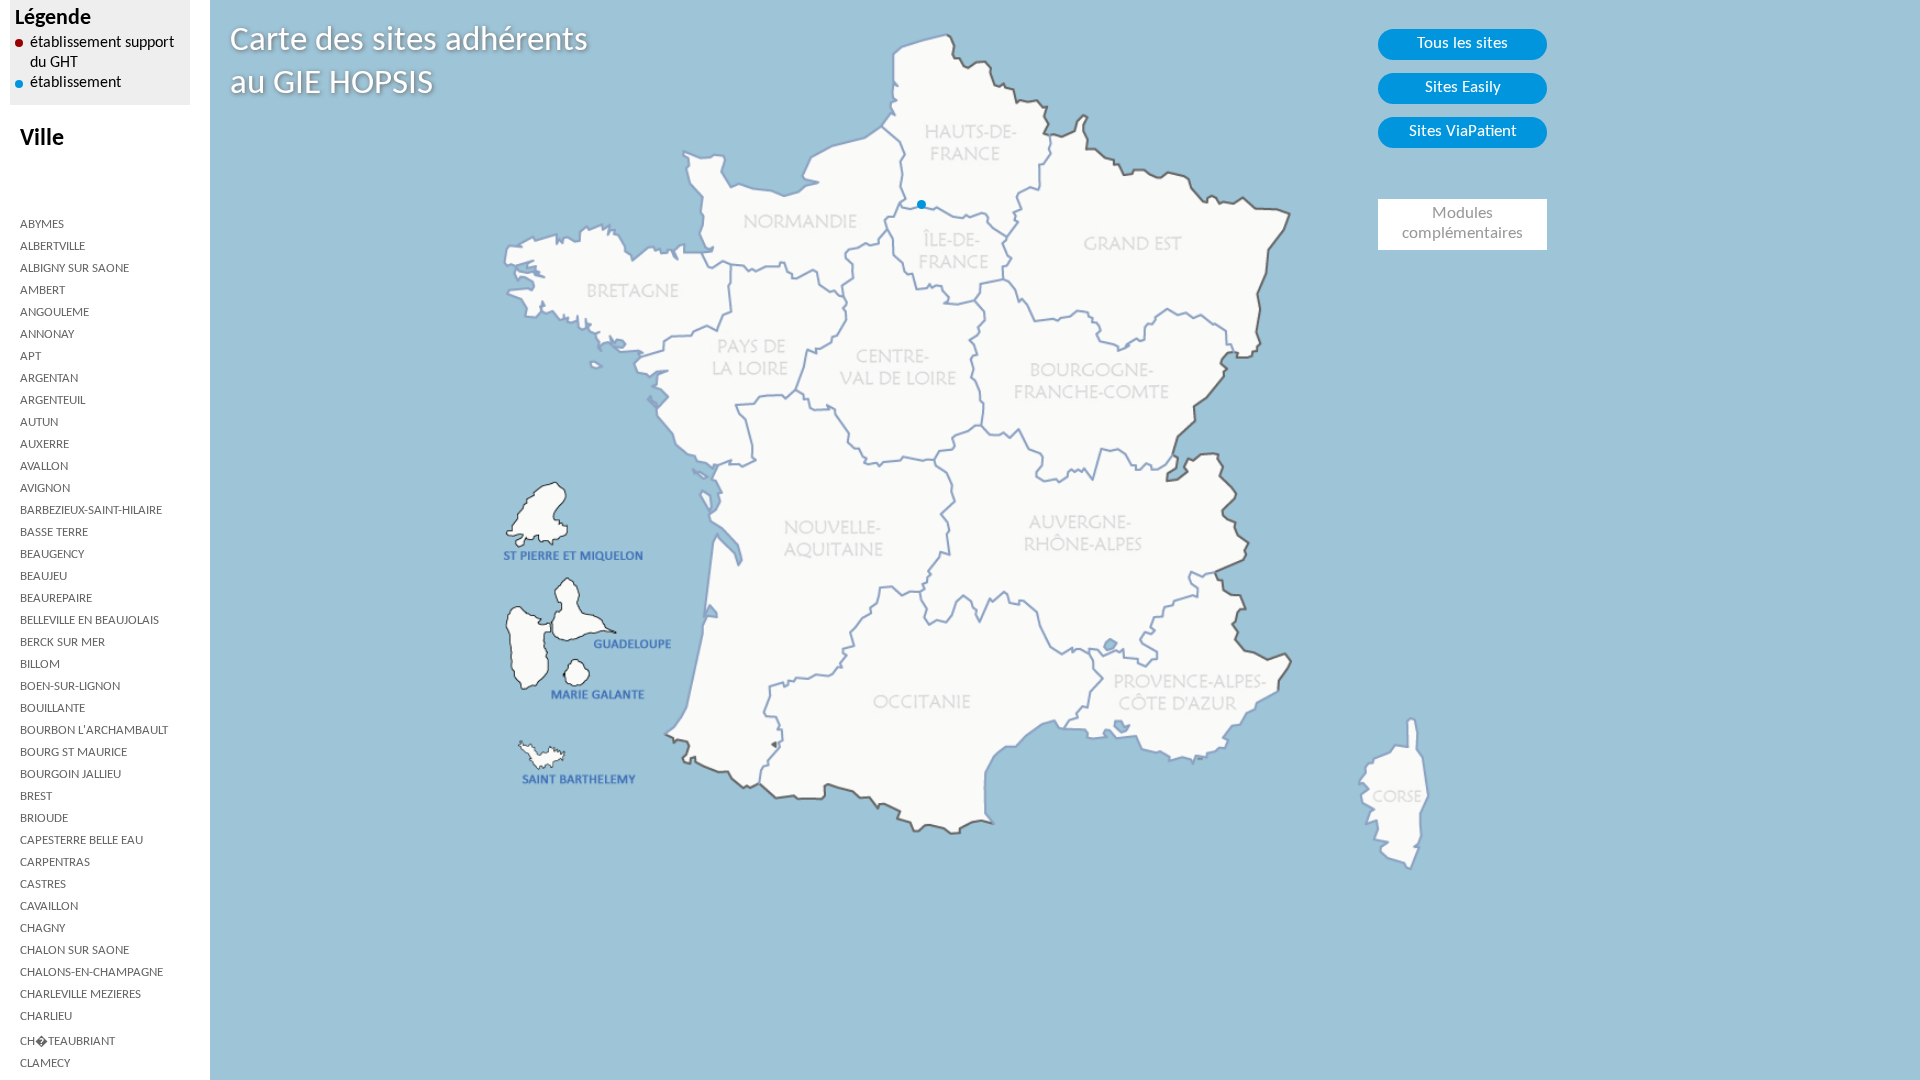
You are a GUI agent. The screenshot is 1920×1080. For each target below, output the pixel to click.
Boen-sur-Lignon (70, 686)
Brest (36, 796)
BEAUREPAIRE (56, 598)
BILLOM (40, 664)
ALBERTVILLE (52, 246)
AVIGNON (45, 488)
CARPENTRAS (55, 862)
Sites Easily (1463, 88)
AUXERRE (44, 444)
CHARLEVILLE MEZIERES (80, 994)
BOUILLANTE (52, 708)
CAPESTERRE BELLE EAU (81, 840)
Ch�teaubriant (67, 1041)
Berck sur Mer (62, 642)
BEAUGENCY (52, 554)
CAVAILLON (49, 906)
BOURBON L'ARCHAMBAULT (94, 730)
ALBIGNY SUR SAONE (74, 268)
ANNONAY (47, 334)
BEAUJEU (43, 576)
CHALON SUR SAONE (74, 950)
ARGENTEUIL (52, 400)
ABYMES (42, 224)
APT (30, 356)
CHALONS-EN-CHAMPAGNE (91, 972)
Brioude (44, 818)
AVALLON (44, 466)
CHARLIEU (46, 1016)
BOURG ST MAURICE (73, 752)
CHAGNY (42, 928)
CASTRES (43, 884)
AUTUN (39, 422)
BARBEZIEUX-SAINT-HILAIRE (91, 510)
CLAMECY (45, 1063)
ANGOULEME (54, 312)
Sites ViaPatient (1463, 132)
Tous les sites (1462, 44)
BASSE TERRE (54, 532)
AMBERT (42, 290)
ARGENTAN (49, 378)
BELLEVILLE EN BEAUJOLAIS (89, 620)
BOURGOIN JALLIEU (70, 774)
